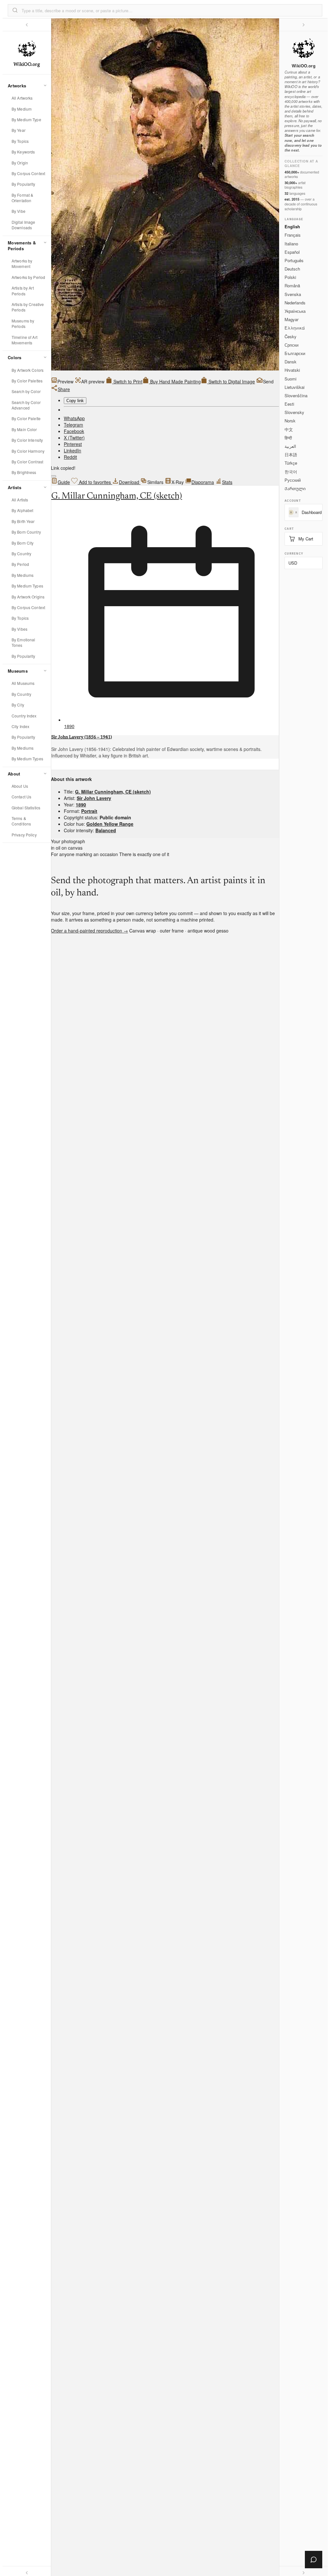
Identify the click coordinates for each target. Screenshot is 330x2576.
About (14, 774)
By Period (20, 564)
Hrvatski (292, 370)
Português (294, 260)
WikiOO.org (303, 66)
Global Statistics (26, 808)
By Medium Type (26, 119)
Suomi (291, 379)
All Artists (20, 500)
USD (293, 563)
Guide (64, 482)
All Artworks (22, 98)
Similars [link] (155, 482)
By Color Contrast (27, 462)
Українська (295, 311)
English (292, 227)
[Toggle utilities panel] (304, 25)
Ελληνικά (295, 328)
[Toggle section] (45, 85)
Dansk (291, 362)
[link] (90, 381)
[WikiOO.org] (304, 48)
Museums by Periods (23, 323)
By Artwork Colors (28, 370)
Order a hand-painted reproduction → (89, 931)
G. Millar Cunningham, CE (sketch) (117, 496)
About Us (20, 786)
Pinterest (73, 444)
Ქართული (295, 488)
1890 (69, 726)
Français (293, 235)
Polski (290, 277)
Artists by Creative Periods (28, 307)
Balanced (106, 830)
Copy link (75, 401)
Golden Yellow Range (110, 824)
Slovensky (294, 412)
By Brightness (24, 472)
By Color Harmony (28, 451)
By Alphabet (22, 510)
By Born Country (26, 532)
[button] (15, 10)
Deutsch (292, 269)
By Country (21, 553)
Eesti (289, 404)
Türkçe (291, 463)
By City (18, 705)
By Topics (20, 141)
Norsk (290, 421)
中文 (289, 429)
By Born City (23, 543)
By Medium (22, 109)
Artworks (17, 86)
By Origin (20, 163)
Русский (293, 480)
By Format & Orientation (22, 198)
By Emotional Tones (23, 642)
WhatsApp (74, 418)
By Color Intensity (27, 440)
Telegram (73, 425)
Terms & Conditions (21, 821)
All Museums (23, 683)
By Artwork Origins (28, 597)
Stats (227, 482)
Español (292, 252)
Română (292, 286)
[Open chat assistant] (314, 2560)
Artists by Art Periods (23, 291)
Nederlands (295, 303)
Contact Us (21, 797)
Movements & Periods (22, 246)
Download (130, 482)
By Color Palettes (27, 381)
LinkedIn (73, 450)
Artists (15, 487)
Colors (15, 357)
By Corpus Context (28, 173)
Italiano (291, 244)
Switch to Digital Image (231, 381)
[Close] (53, 476)
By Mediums (23, 575)
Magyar (291, 319)
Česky (291, 336)
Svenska (293, 294)
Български (295, 353)
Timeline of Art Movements (24, 340)
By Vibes (19, 629)
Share (64, 389)
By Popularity (24, 184)
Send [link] (268, 381)
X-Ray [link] (178, 482)
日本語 (291, 454)
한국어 (291, 472)
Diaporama (203, 482)
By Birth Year (23, 521)
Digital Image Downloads (24, 225)
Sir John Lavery (94, 798)
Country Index (24, 716)
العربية (290, 446)
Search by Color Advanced (26, 405)
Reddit (70, 457)
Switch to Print (127, 381)
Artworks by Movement (22, 263)
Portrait (89, 811)
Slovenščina (296, 395)
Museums (18, 671)
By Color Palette (26, 418)
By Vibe (19, 211)
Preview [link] (65, 381)
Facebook (74, 431)
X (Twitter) (74, 438)
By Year (19, 130)
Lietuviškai (295, 387)
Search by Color (26, 391)
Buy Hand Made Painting (175, 381)
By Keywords (23, 152)
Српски (291, 345)
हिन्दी (288, 438)
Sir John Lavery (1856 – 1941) (82, 737)
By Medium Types (27, 586)
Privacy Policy (24, 835)
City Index (20, 726)
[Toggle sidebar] (27, 25)
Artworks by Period (28, 277)
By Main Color (24, 429)
